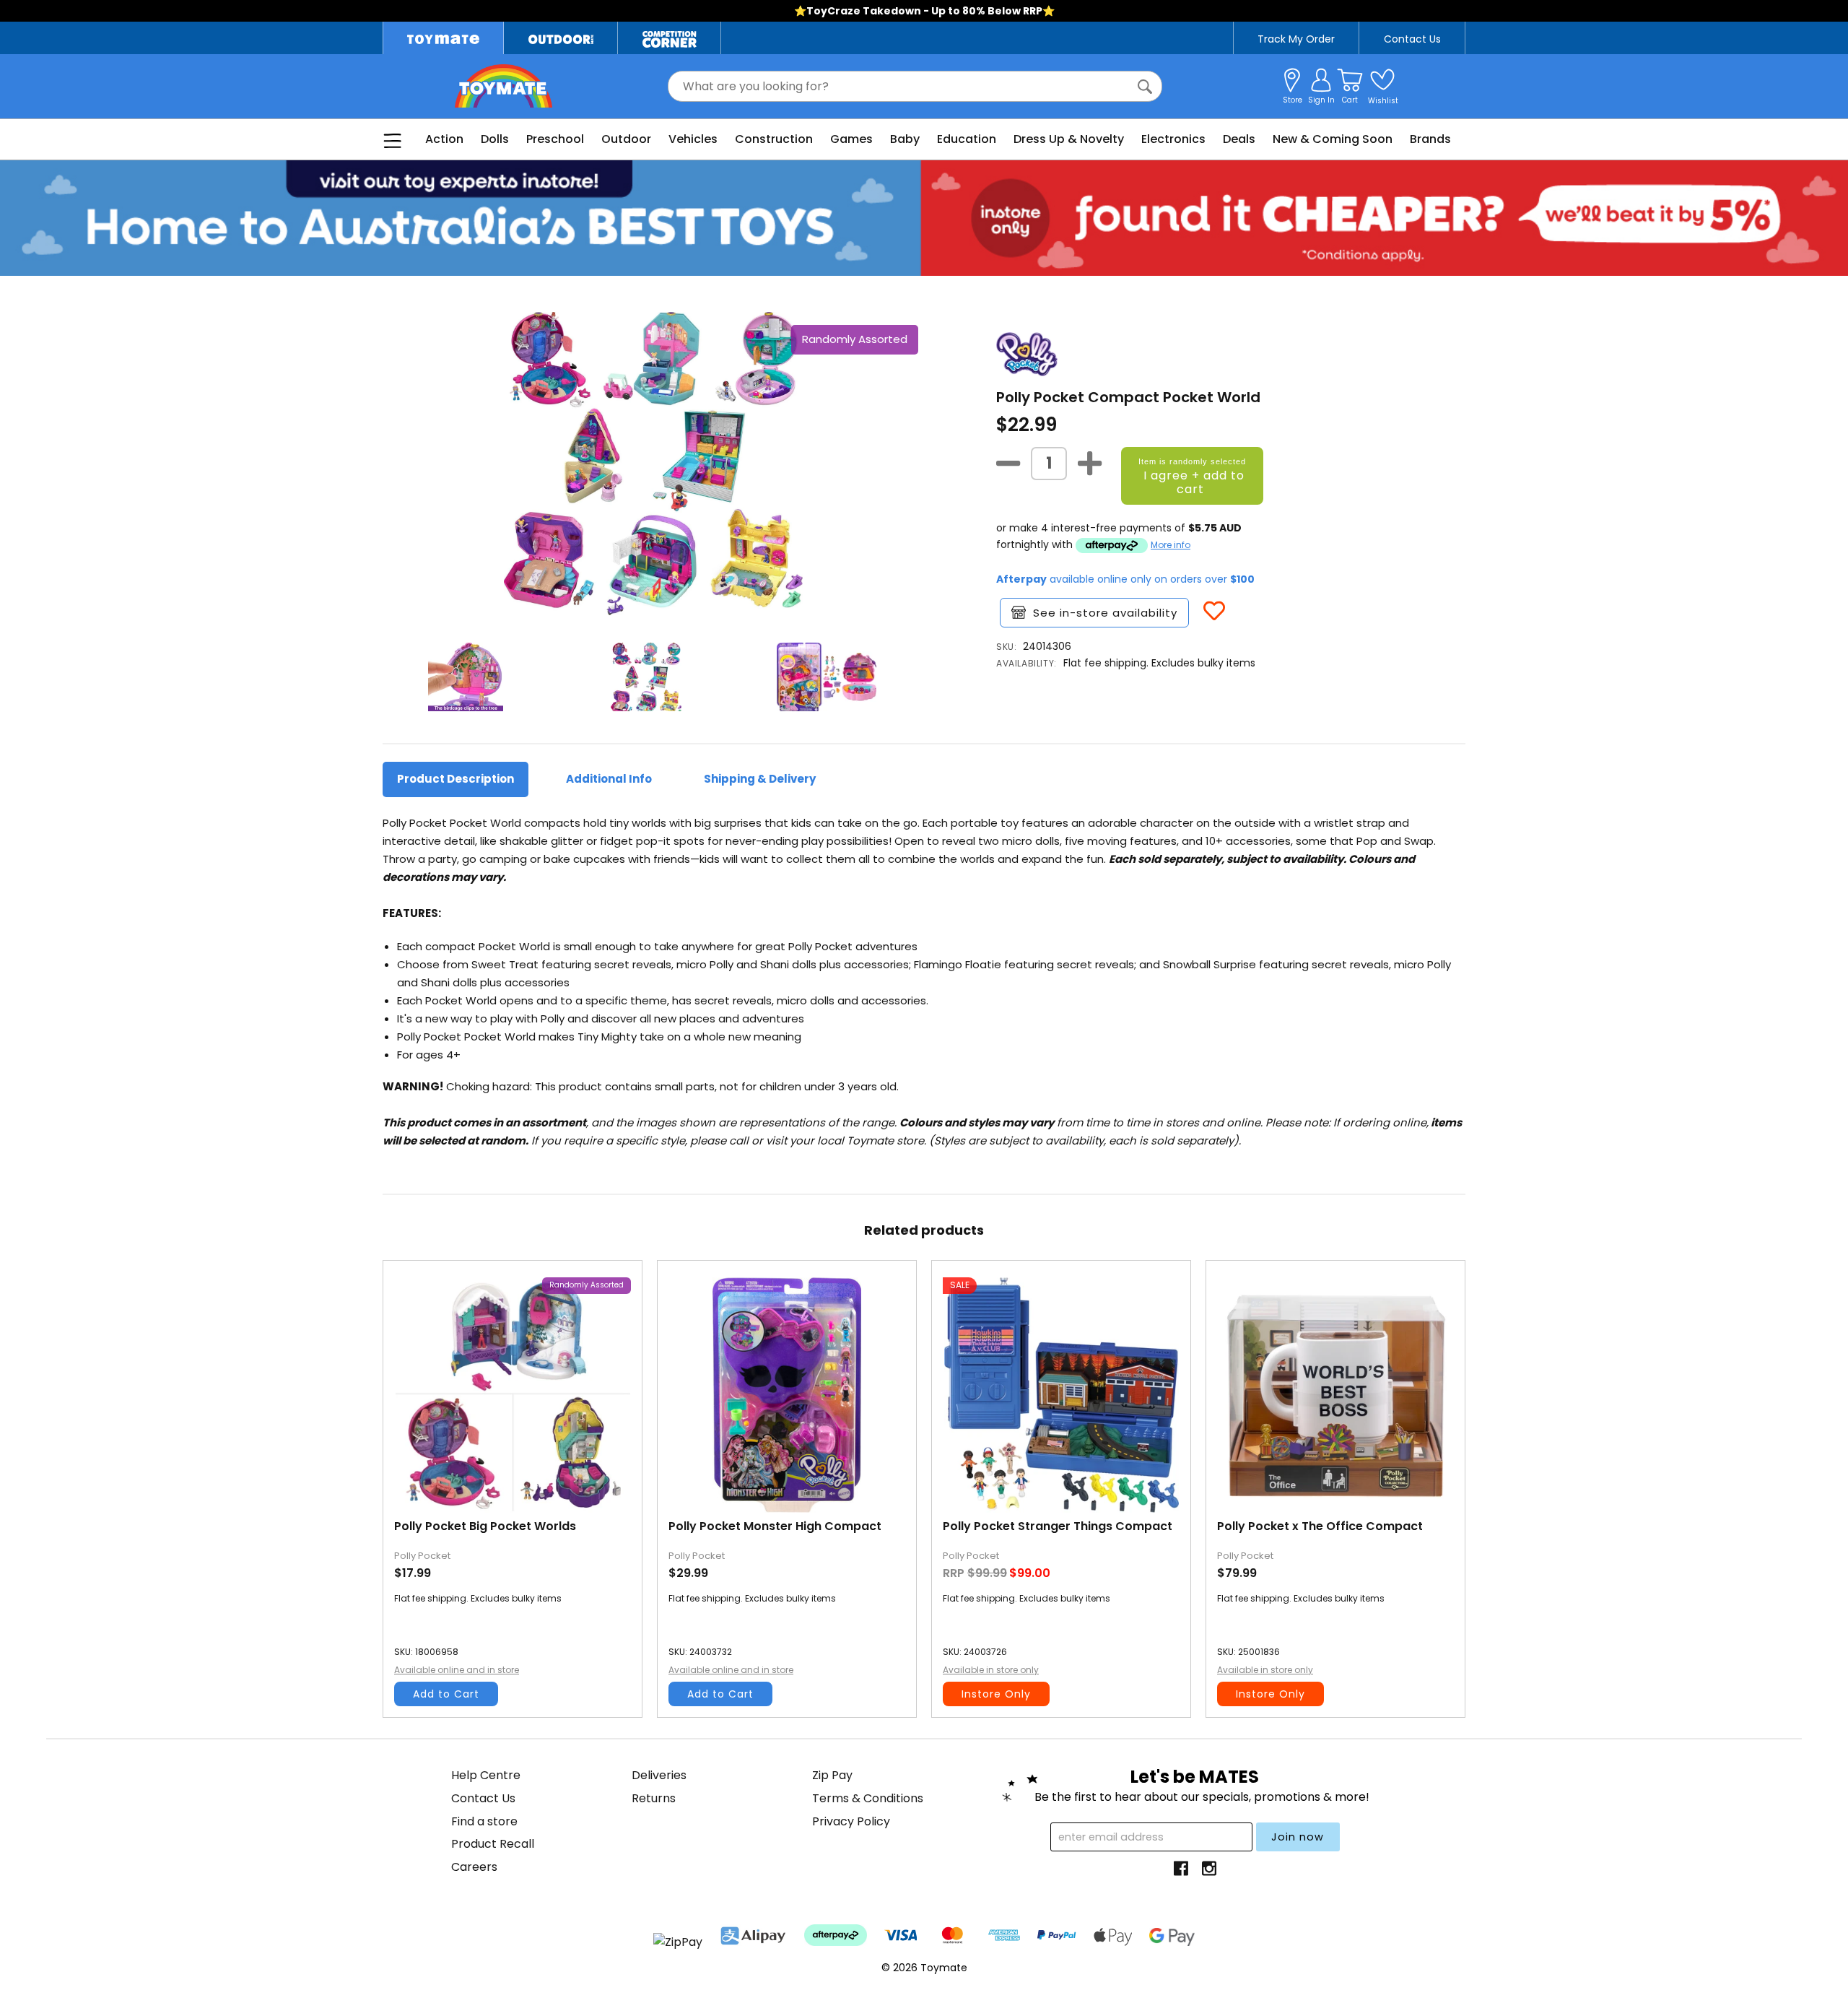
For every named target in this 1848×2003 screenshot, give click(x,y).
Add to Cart (446, 1694)
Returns (654, 1798)
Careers (474, 1867)
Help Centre (486, 1775)
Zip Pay (832, 1775)
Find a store (484, 1821)
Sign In (1321, 100)
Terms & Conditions (868, 1798)
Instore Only (996, 1694)
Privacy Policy (851, 1821)
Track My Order (1296, 39)
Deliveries (659, 1775)
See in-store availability (1105, 613)
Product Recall (493, 1844)
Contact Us (1412, 39)
